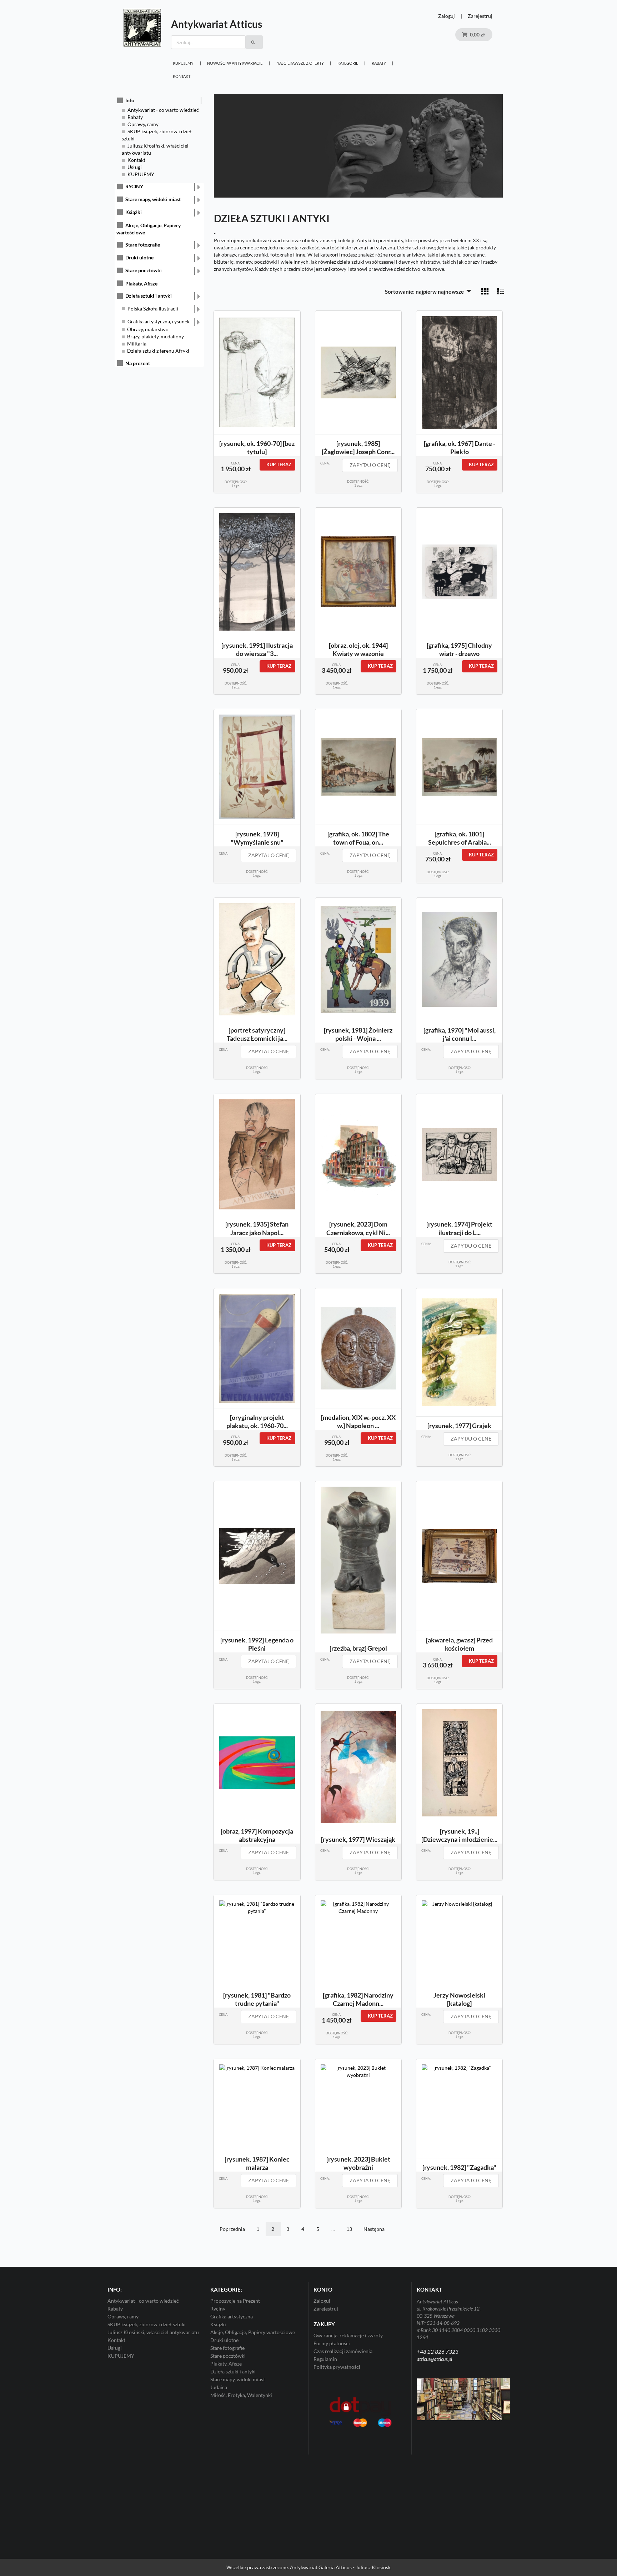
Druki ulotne (139, 257)
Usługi (135, 167)
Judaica (219, 2387)
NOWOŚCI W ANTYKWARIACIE (235, 63)
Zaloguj (447, 16)
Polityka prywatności (337, 2367)
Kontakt (182, 76)
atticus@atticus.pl (434, 2359)
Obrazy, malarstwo (148, 329)
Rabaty (379, 63)
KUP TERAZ (279, 464)
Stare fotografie (143, 245)
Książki (134, 212)
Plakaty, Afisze (141, 284)
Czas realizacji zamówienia (343, 2351)
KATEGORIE (348, 63)
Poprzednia (232, 2229)
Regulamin (325, 2359)
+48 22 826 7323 (438, 2352)
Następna (374, 2229)
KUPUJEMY (183, 63)
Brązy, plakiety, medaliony (155, 336)
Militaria (137, 344)
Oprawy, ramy (143, 124)
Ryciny (218, 2309)
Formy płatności (332, 2343)
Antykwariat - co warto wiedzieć (163, 110)
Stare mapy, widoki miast (153, 199)
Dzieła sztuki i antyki (149, 296)
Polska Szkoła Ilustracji (153, 309)
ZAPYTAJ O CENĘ (370, 465)
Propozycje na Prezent (235, 2301)
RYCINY (134, 186)
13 (349, 2229)
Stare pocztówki (144, 270)
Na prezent (138, 363)
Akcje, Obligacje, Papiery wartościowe (253, 2332)
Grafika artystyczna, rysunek (159, 321)
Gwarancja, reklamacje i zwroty (348, 2336)
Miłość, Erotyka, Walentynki (241, 2395)
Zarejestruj (480, 16)
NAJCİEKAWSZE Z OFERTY (300, 63)
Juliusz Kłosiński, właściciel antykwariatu (153, 2332)
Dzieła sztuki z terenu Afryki (158, 351)
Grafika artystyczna (232, 2316)
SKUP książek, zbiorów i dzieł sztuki (147, 2324)
